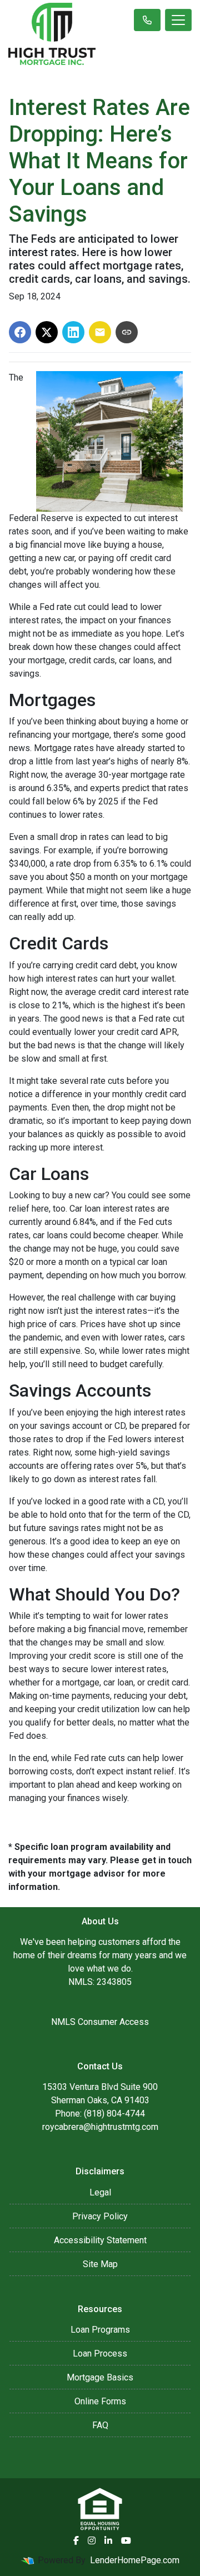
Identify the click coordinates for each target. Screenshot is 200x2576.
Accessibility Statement (100, 2240)
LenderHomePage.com (135, 2560)
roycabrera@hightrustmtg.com (100, 2127)
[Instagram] (92, 2540)
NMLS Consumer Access (100, 2022)
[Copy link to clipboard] (127, 332)
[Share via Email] (100, 332)
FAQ (100, 2425)
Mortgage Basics (100, 2377)
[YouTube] (126, 2540)
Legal (100, 2192)
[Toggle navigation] (178, 20)
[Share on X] (47, 332)
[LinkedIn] (108, 2540)
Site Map (100, 2264)
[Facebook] (76, 2540)
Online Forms (100, 2401)
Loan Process (100, 2354)
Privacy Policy (100, 2216)
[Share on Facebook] (20, 332)
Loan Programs (100, 2330)
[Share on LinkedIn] (73, 332)
